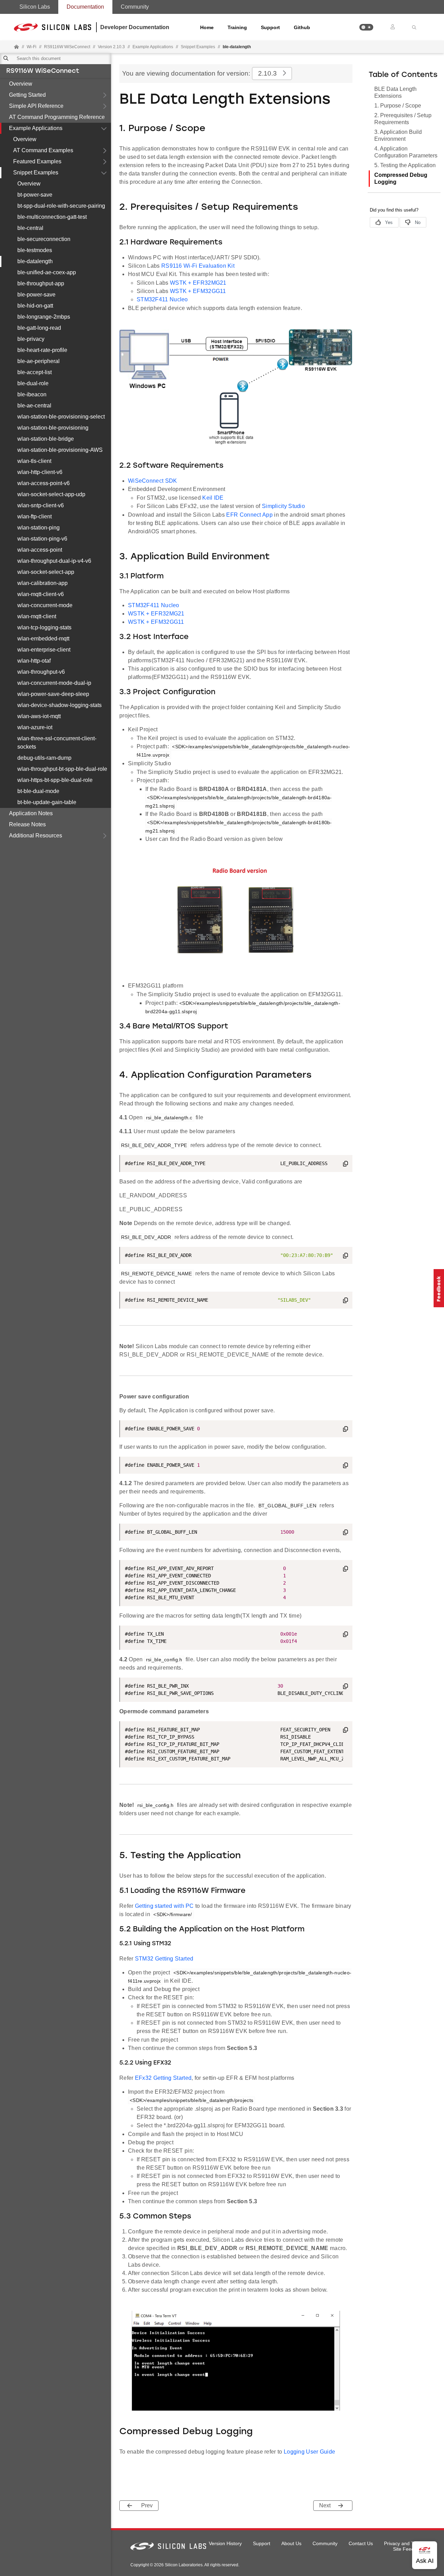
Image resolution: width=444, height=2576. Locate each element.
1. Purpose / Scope (398, 106)
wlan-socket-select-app (46, 572)
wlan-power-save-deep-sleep (53, 694)
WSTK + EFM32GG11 (198, 291)
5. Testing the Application (405, 165)
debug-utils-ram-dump (44, 758)
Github (302, 27)
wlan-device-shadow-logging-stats (59, 705)
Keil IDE (213, 498)
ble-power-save (36, 295)
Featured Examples (37, 161)
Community (135, 7)
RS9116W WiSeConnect (43, 71)
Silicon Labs (35, 7)
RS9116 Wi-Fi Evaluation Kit (198, 266)
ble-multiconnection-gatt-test (52, 217)
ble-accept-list (35, 372)
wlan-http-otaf (34, 661)
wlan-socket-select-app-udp (51, 494)
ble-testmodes (35, 250)
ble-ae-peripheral (39, 361)
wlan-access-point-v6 (44, 483)
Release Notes (27, 824)
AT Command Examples (43, 150)
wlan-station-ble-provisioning (53, 428)
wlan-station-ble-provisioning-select (61, 417)
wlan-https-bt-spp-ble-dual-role (55, 780)
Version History (225, 2543)
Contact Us (361, 2543)
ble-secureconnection (44, 239)
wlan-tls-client (34, 461)
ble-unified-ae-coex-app (47, 272)
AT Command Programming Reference (57, 117)
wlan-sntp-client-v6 (41, 505)
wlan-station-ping (39, 528)
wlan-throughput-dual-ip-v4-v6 (54, 561)
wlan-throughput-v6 (41, 672)
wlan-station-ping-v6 (42, 539)
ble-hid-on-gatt (35, 306)
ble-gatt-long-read (39, 328)
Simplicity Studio (283, 506)
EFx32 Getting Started (163, 2078)
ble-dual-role (33, 383)
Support (270, 27)
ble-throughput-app (41, 283)
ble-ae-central (34, 406)
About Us (291, 2543)
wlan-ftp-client (35, 516)
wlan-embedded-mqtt (43, 639)
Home (207, 27)
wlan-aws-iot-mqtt (39, 716)
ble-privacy (31, 339)
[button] (366, 27)
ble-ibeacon (32, 394)
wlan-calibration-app (42, 583)
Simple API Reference (36, 106)
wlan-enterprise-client (44, 650)
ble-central (30, 228)
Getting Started (27, 95)
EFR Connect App (249, 515)
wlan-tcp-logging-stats (44, 627)
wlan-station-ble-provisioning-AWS (60, 450)
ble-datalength (35, 261)
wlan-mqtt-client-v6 (41, 594)
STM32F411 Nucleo (162, 299)
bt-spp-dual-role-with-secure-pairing (61, 206)
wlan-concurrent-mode (45, 605)
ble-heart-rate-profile (42, 350)
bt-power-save (35, 195)
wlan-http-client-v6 (40, 472)
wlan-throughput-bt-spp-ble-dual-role (62, 769)
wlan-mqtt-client (37, 616)
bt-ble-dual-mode (38, 791)
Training (237, 27)
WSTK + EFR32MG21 (198, 283)
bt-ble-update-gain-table (47, 802)
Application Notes (31, 813)
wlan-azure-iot (35, 727)
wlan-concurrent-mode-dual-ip (54, 683)
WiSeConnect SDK (153, 481)
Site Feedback (409, 2549)
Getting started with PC (165, 1906)
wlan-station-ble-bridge (46, 439)
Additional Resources (36, 835)
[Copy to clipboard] (345, 1165)
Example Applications (36, 128)
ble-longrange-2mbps (44, 317)
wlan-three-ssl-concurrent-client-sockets (57, 743)
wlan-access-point (40, 550)
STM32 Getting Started (164, 1959)
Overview (21, 84)
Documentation (85, 7)
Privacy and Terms (404, 2543)
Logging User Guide (309, 2452)
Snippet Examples (36, 173)
